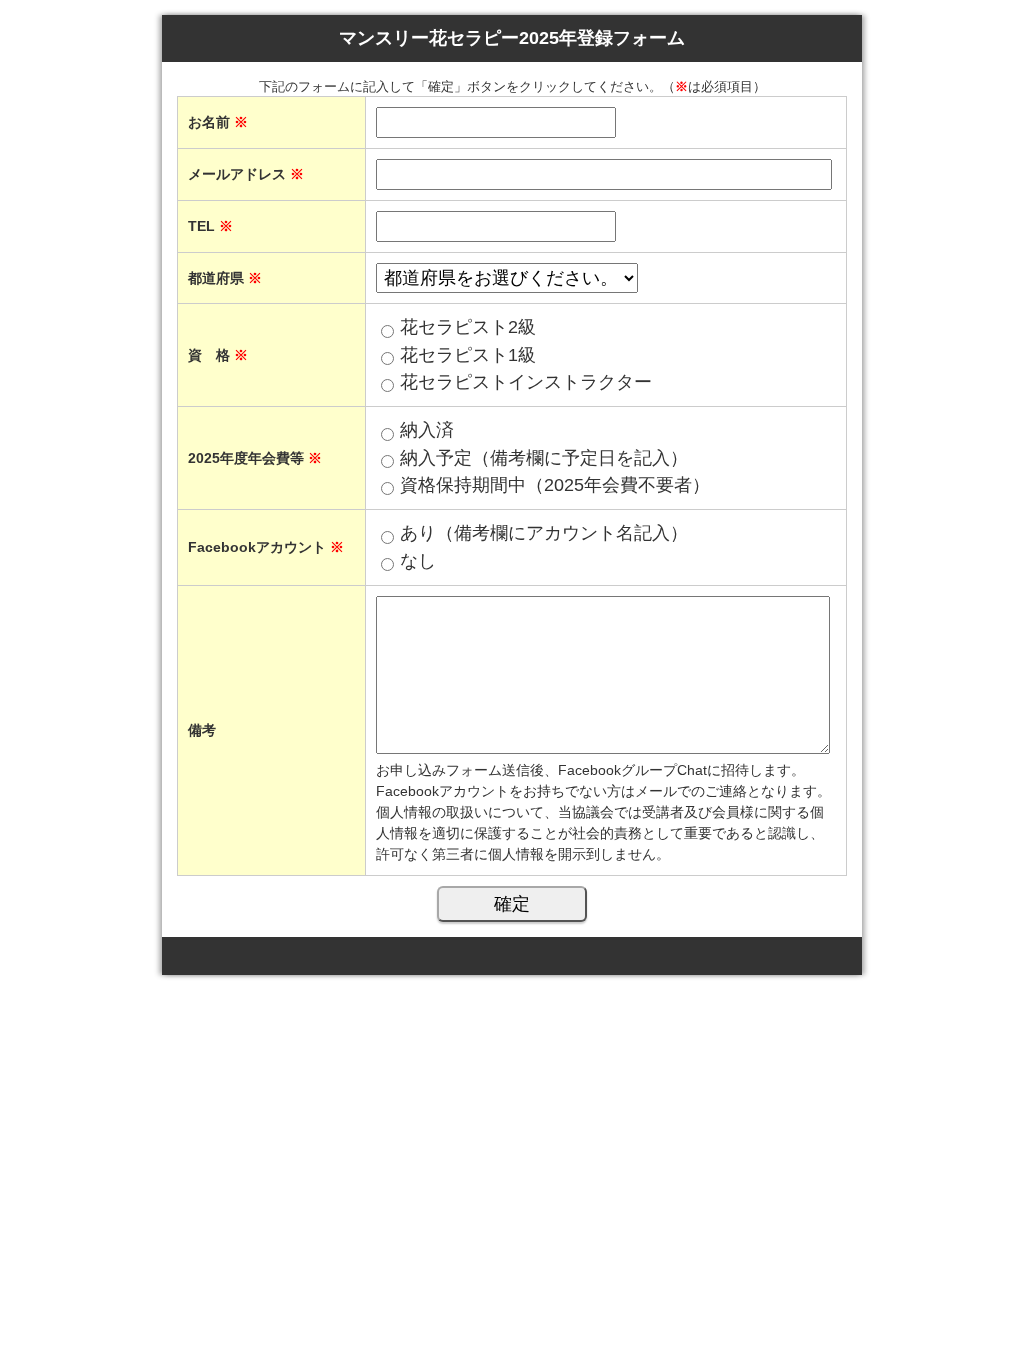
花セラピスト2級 (468, 327)
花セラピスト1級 (468, 355)
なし (418, 561)
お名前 (218, 122)
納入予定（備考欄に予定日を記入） (544, 458)
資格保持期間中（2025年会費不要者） (555, 485)
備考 (202, 730)
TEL (210, 226)
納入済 (427, 430)
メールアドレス (246, 174)
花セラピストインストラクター (526, 382)
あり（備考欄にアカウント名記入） (544, 533)
